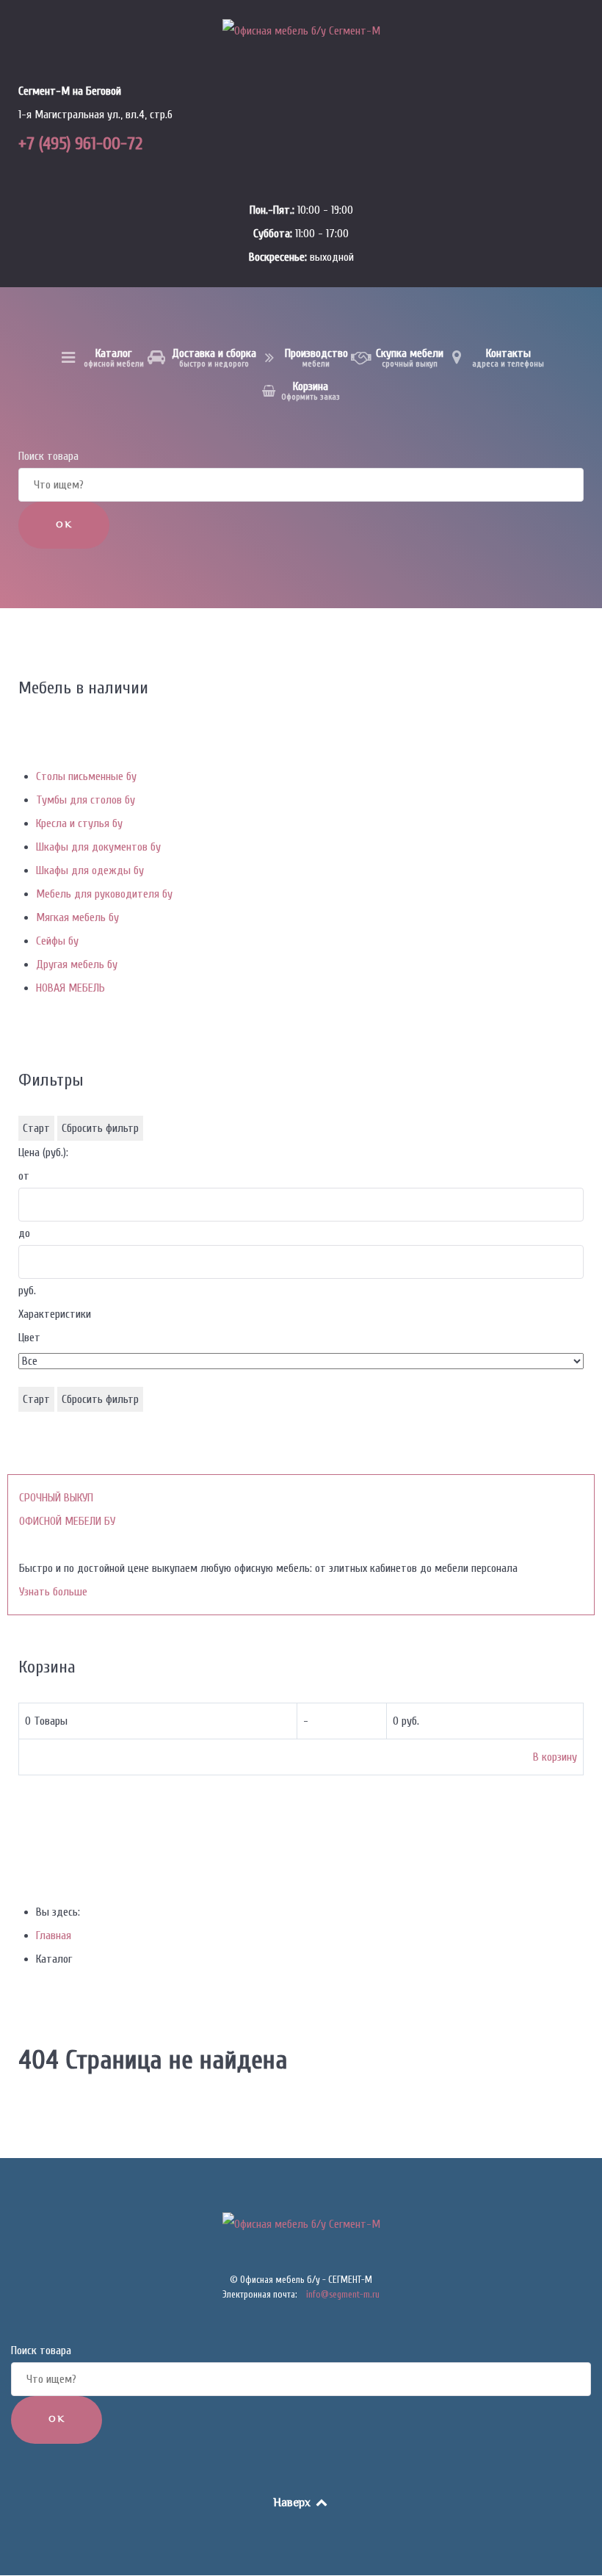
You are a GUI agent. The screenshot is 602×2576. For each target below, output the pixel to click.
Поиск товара (48, 456)
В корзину (555, 1757)
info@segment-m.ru (343, 2294)
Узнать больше (53, 1592)
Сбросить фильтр (100, 1128)
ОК (64, 525)
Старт (36, 1128)
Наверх (293, 2504)
